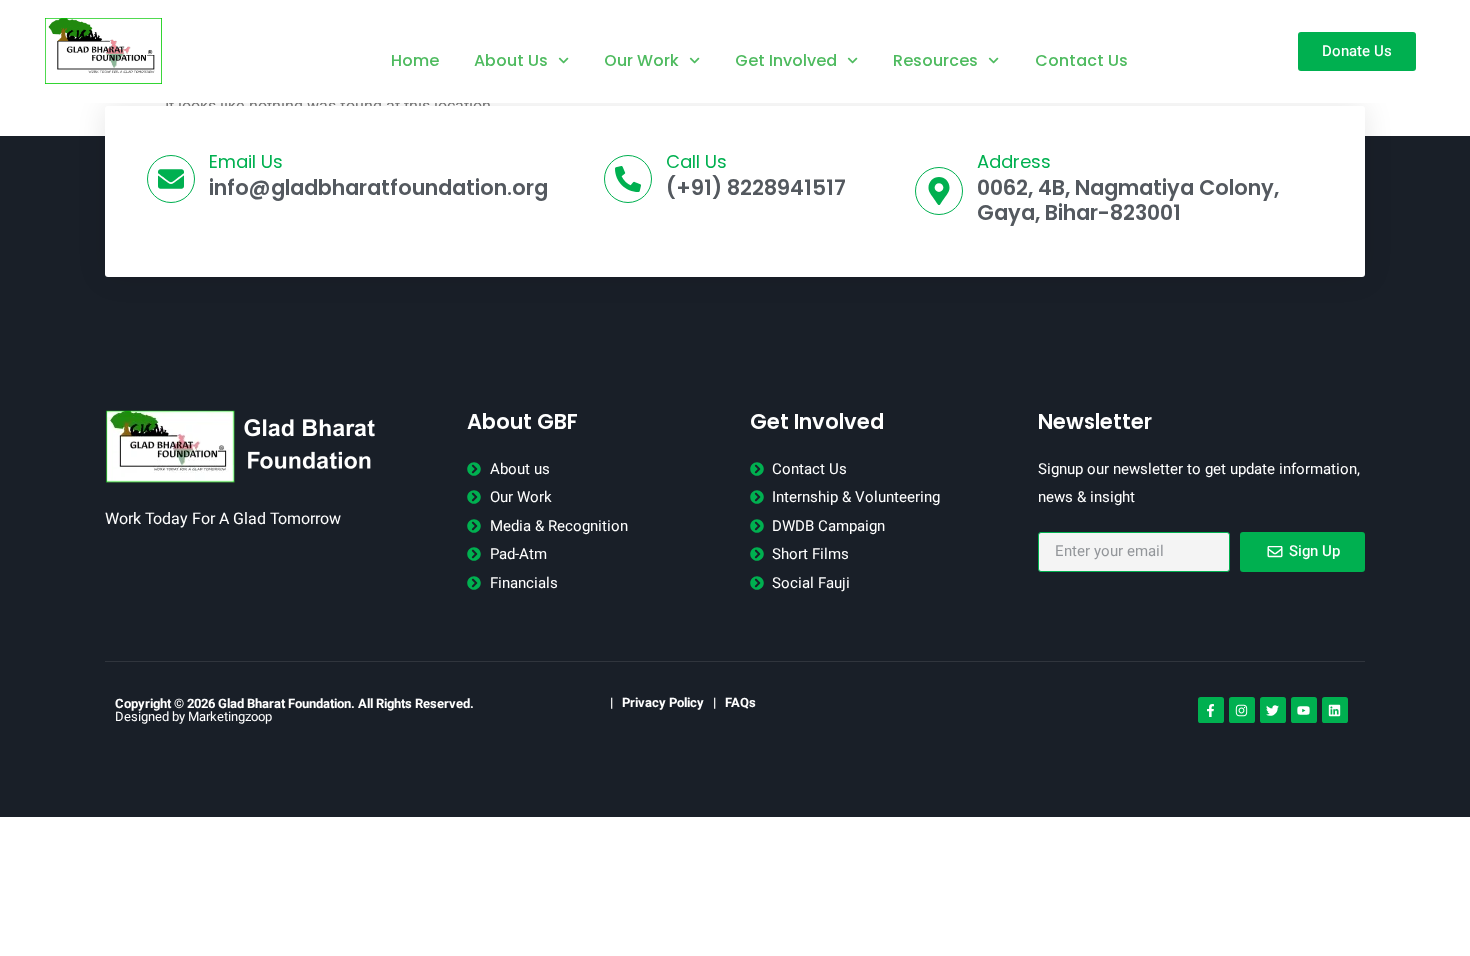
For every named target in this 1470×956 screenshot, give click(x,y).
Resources (935, 60)
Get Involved (786, 60)
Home (415, 60)
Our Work (641, 60)
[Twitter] (1273, 710)
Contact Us (1081, 60)
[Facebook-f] (1211, 710)
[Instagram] (1242, 710)
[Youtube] (1304, 710)
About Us (511, 60)
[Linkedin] (1335, 710)
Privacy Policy (663, 702)
